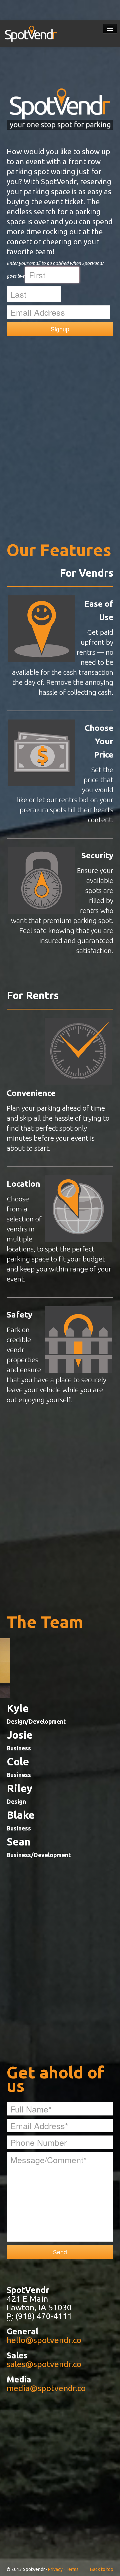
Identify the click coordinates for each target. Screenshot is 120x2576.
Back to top (102, 2569)
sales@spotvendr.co (44, 2364)
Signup (60, 329)
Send (60, 2252)
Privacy (55, 2569)
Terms (72, 2569)
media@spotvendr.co (46, 2388)
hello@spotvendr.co (44, 2340)
